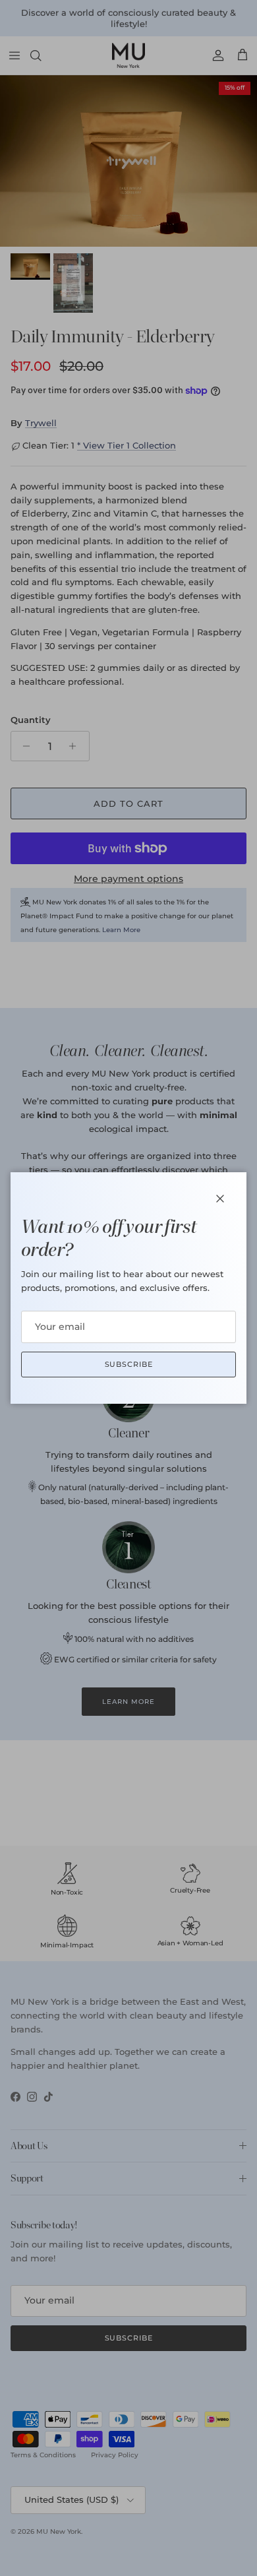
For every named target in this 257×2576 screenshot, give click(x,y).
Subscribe (129, 1364)
